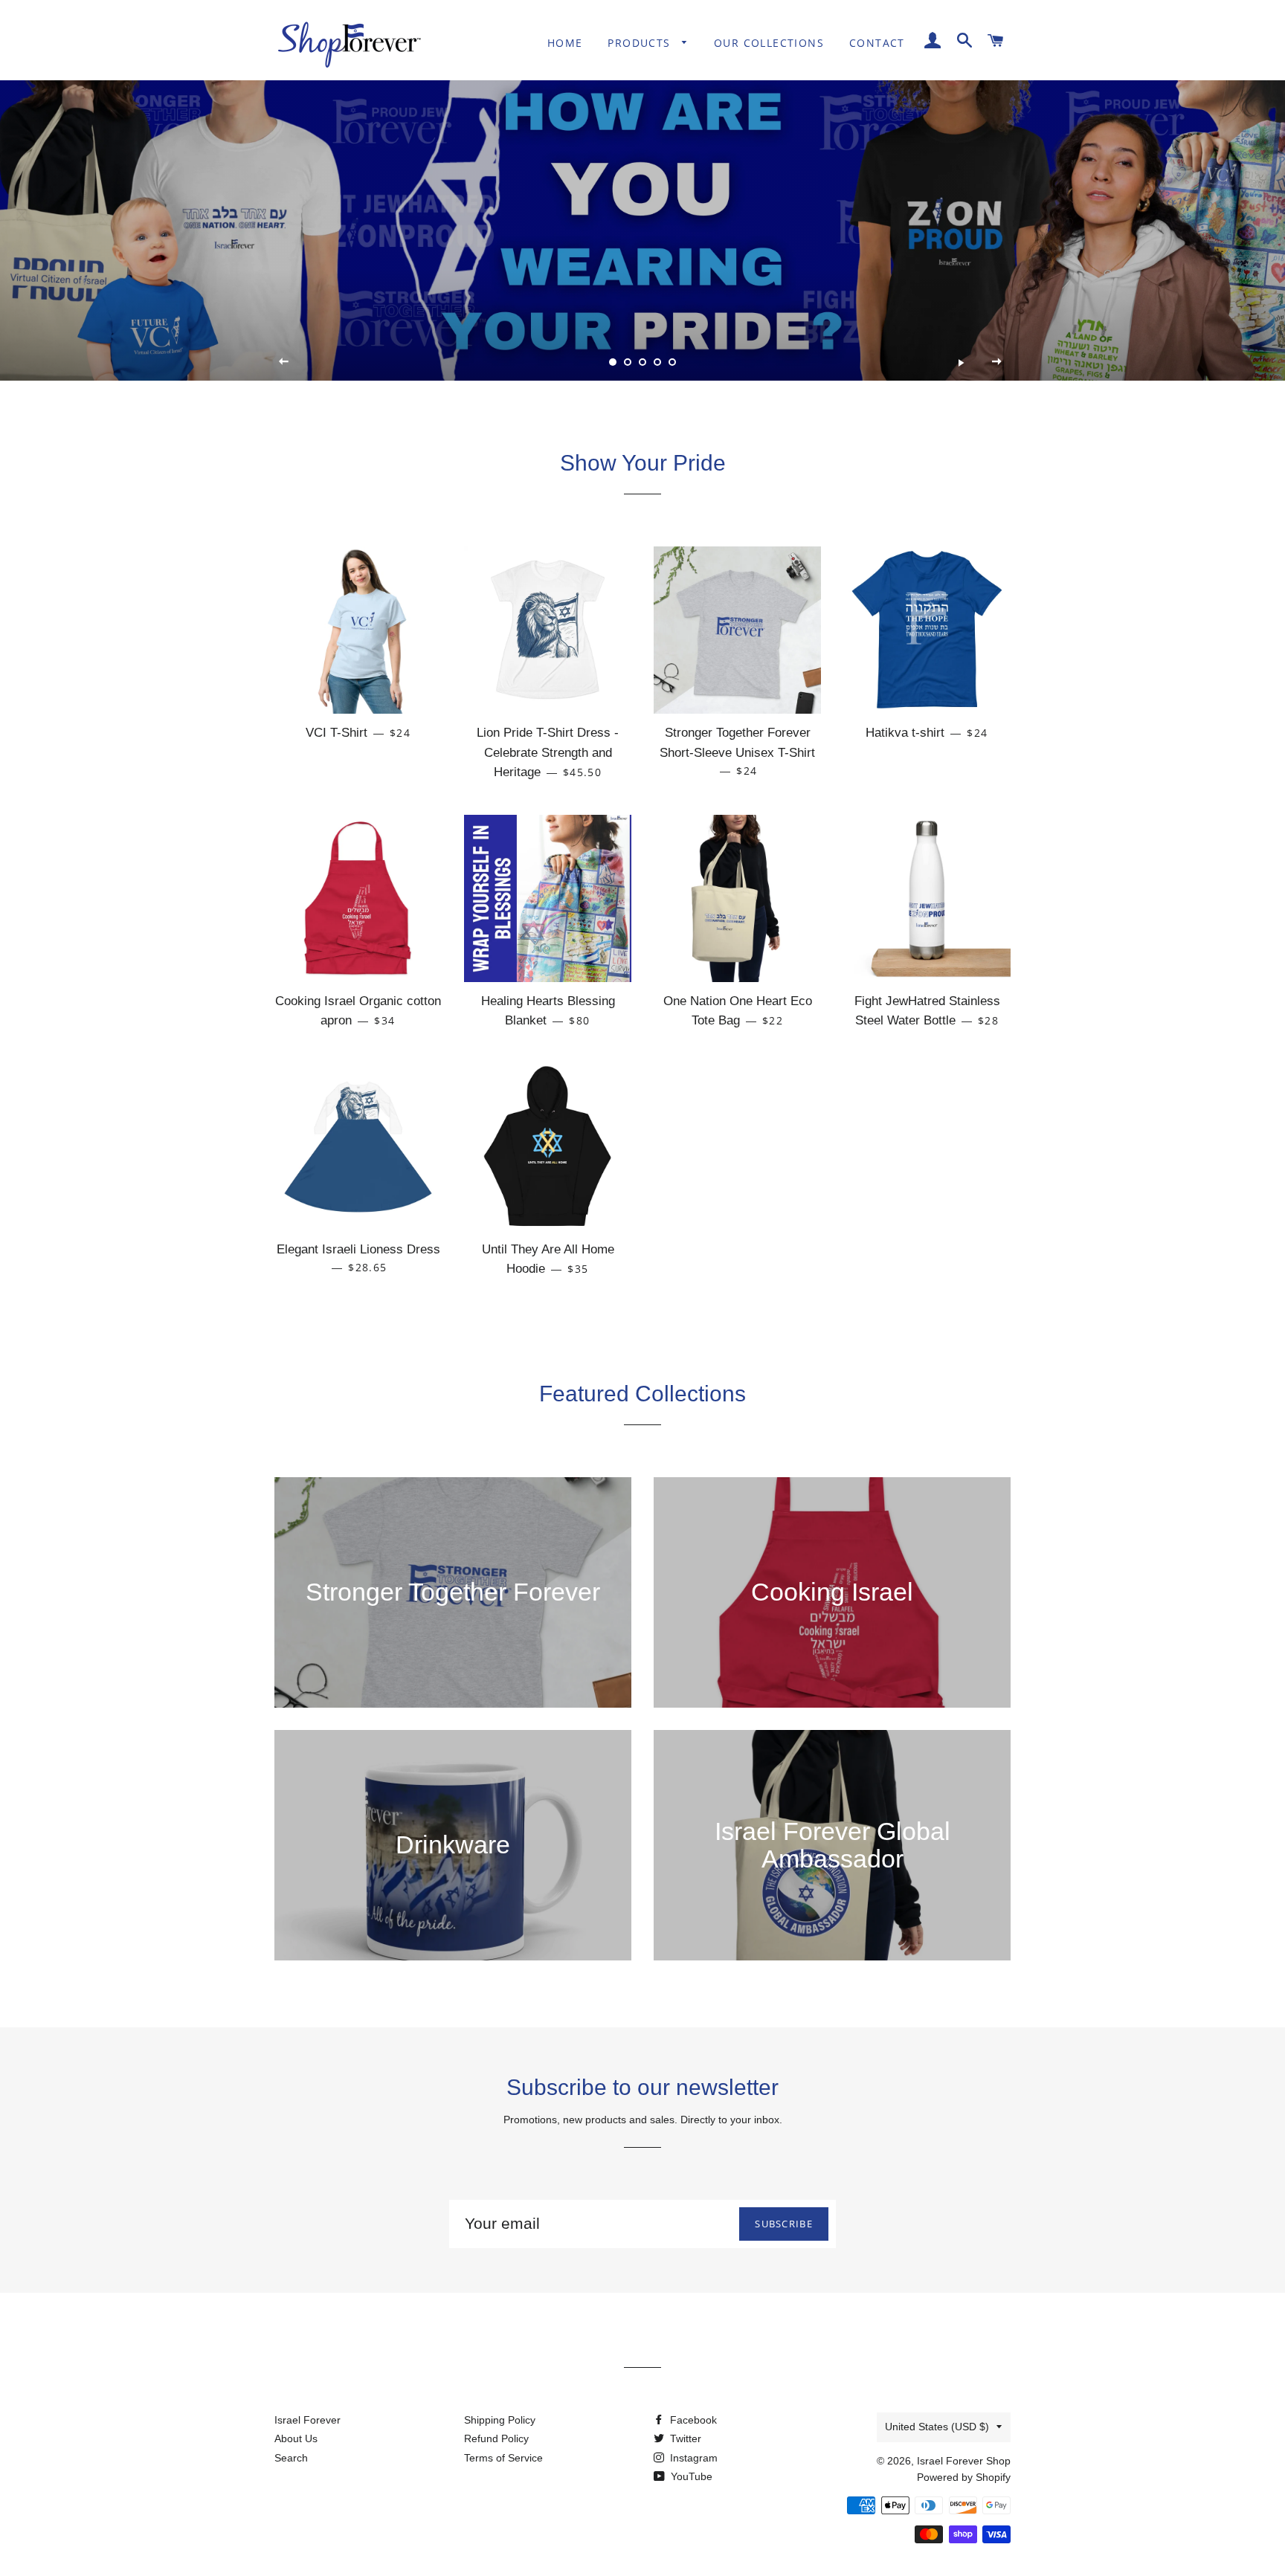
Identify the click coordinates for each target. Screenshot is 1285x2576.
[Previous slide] (284, 362)
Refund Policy (496, 2438)
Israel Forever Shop (964, 2461)
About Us (296, 2438)
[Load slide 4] (657, 362)
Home (565, 43)
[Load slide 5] (672, 362)
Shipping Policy (500, 2420)
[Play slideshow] (961, 362)
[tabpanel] (642, 220)
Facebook (692, 2420)
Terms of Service (503, 2458)
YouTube (690, 2476)
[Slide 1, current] (613, 362)
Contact (877, 43)
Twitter (684, 2438)
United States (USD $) (937, 2427)
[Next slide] (997, 362)
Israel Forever (307, 2420)
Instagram (692, 2458)
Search (291, 2458)
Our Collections (769, 43)
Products (641, 43)
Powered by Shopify (964, 2477)
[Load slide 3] (642, 362)
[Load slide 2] (628, 362)
